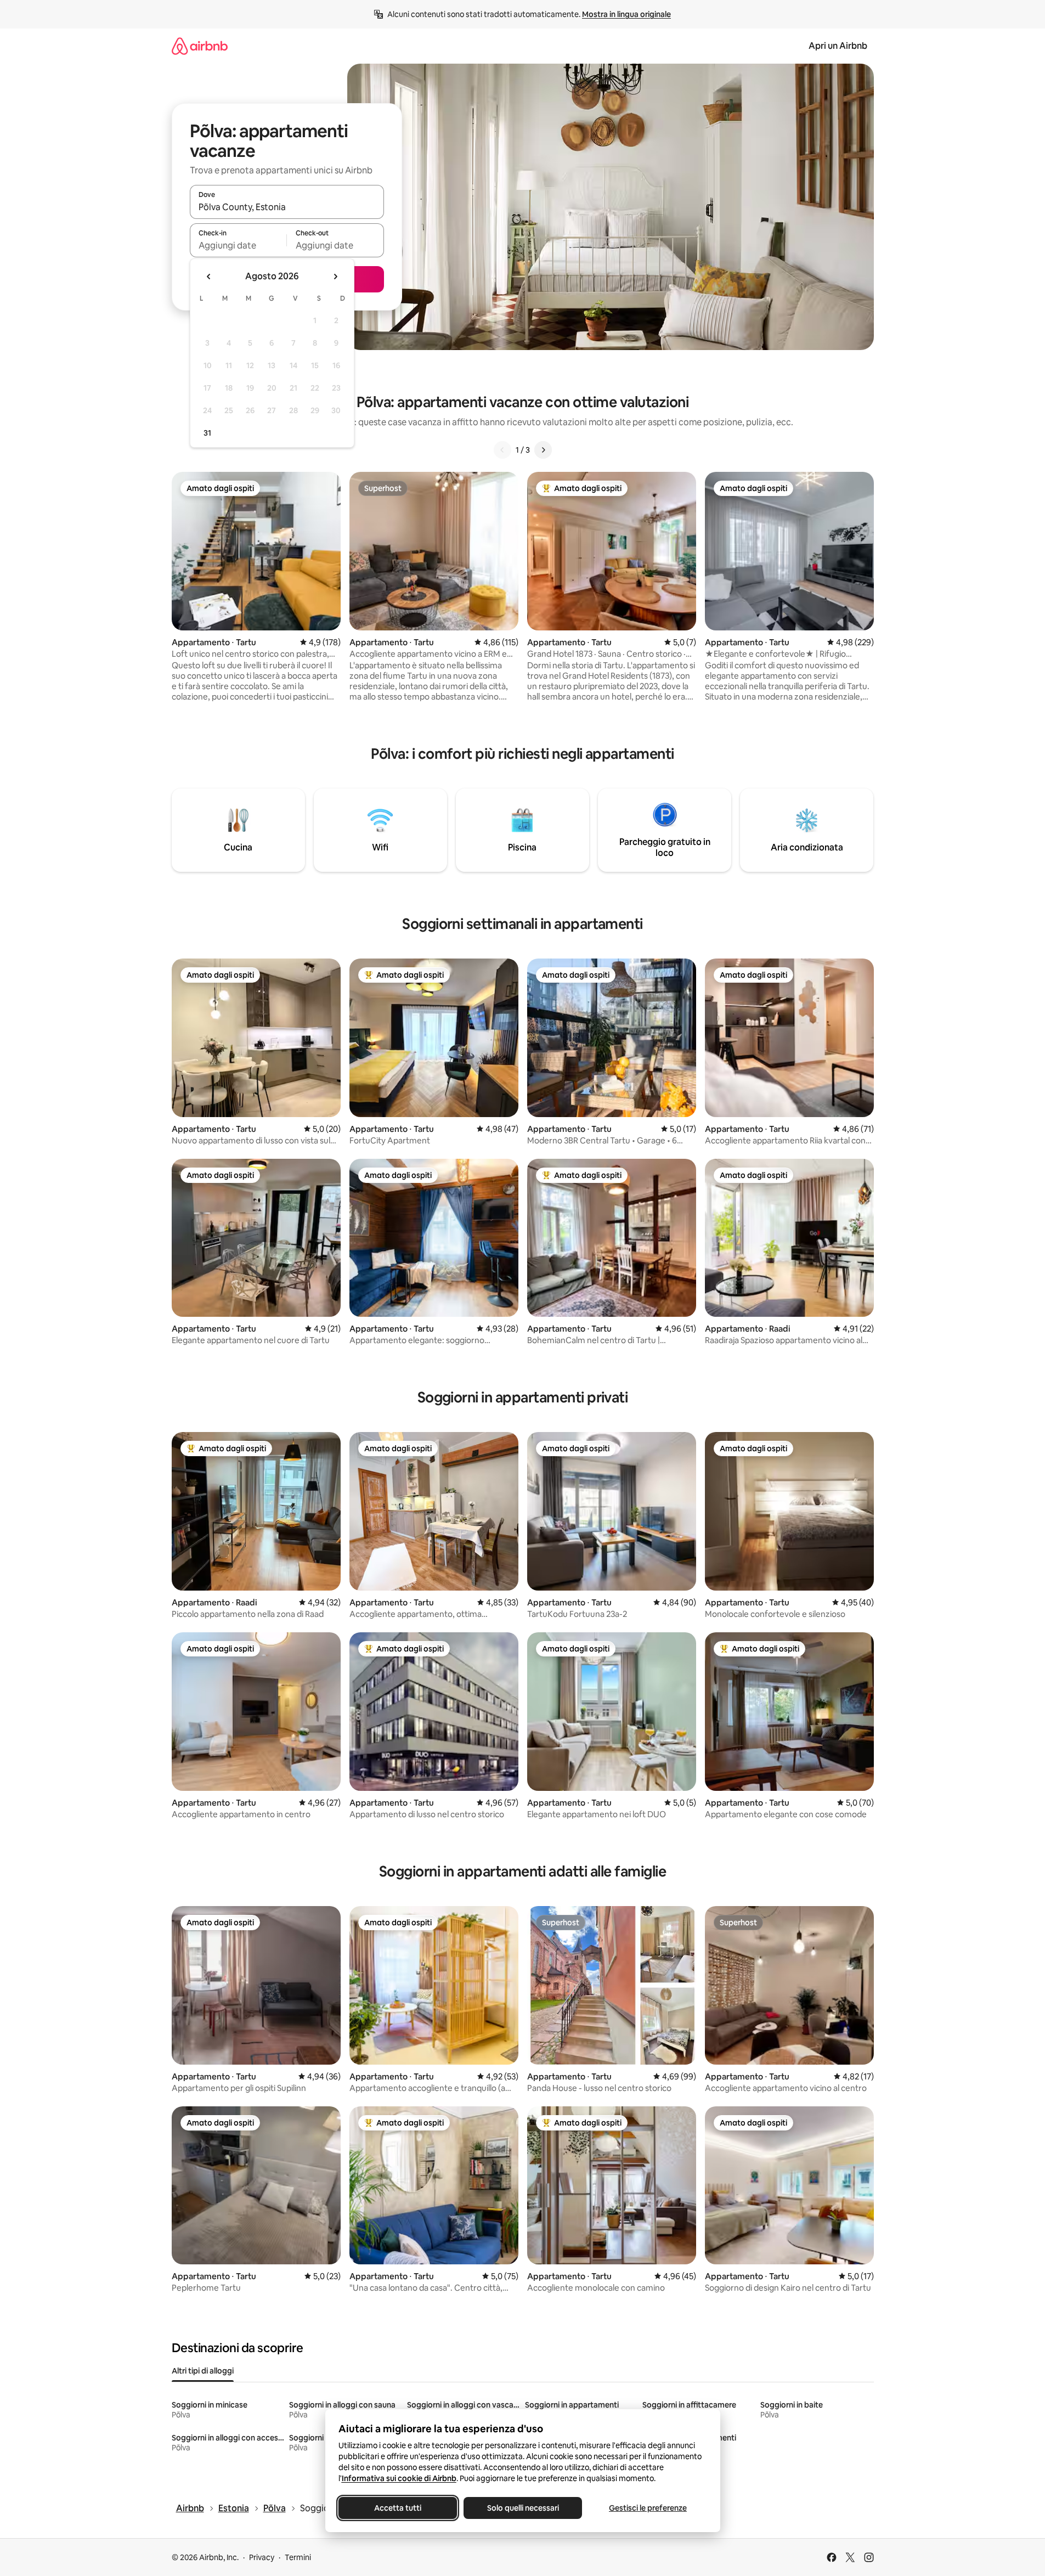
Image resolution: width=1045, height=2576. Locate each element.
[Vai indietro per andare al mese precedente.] (209, 277)
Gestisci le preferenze (648, 2508)
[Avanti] (543, 450)
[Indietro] (502, 450)
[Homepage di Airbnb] (200, 46)
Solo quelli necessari (522, 2508)
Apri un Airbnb (838, 46)
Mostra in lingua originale (626, 14)
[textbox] (238, 245)
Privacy (262, 2557)
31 (207, 433)
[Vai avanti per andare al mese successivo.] (335, 277)
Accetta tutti (398, 2508)
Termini (298, 2557)
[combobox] (287, 207)
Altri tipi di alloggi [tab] (203, 2371)
